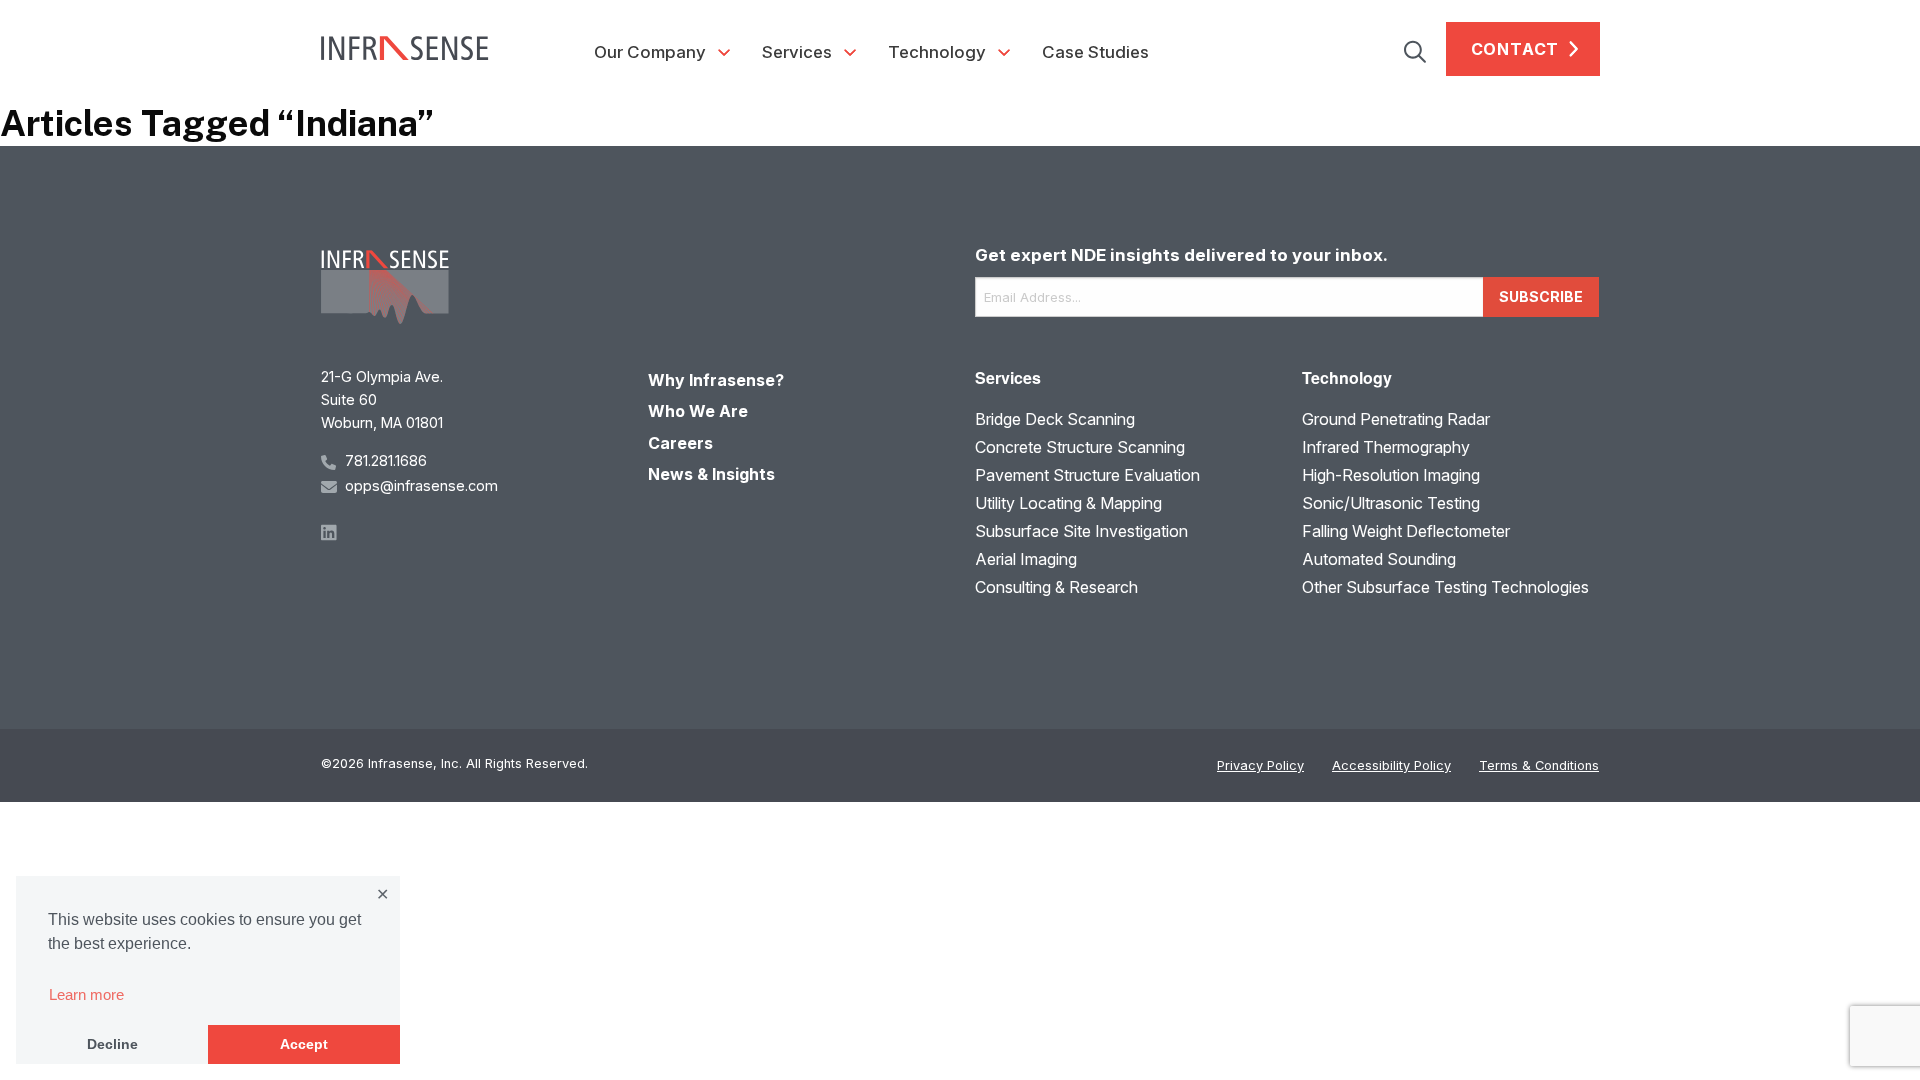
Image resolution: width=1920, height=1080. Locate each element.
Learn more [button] (86, 994)
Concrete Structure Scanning (1080, 447)
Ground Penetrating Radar (1396, 419)
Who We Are (698, 411)
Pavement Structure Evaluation (1087, 475)
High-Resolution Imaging (1391, 475)
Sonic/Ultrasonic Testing (1391, 503)
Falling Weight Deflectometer (1406, 531)
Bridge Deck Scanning (1055, 419)
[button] (1425, 49)
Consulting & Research (1056, 587)
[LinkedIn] (469, 530)
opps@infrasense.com (421, 485)
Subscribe (1541, 296)
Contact (1515, 49)
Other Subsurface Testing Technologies (1445, 587)
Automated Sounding (1379, 559)
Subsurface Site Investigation (1081, 531)
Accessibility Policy (1391, 765)
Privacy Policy (1260, 765)
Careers (680, 443)
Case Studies (1095, 52)
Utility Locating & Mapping (1068, 503)
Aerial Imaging (1026, 559)
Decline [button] (112, 1044)
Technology (937, 52)
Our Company (650, 52)
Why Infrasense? (716, 380)
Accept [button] (304, 1044)
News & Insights (711, 474)
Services (797, 52)
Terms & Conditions (1539, 765)
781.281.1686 (386, 460)
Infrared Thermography (1386, 447)
